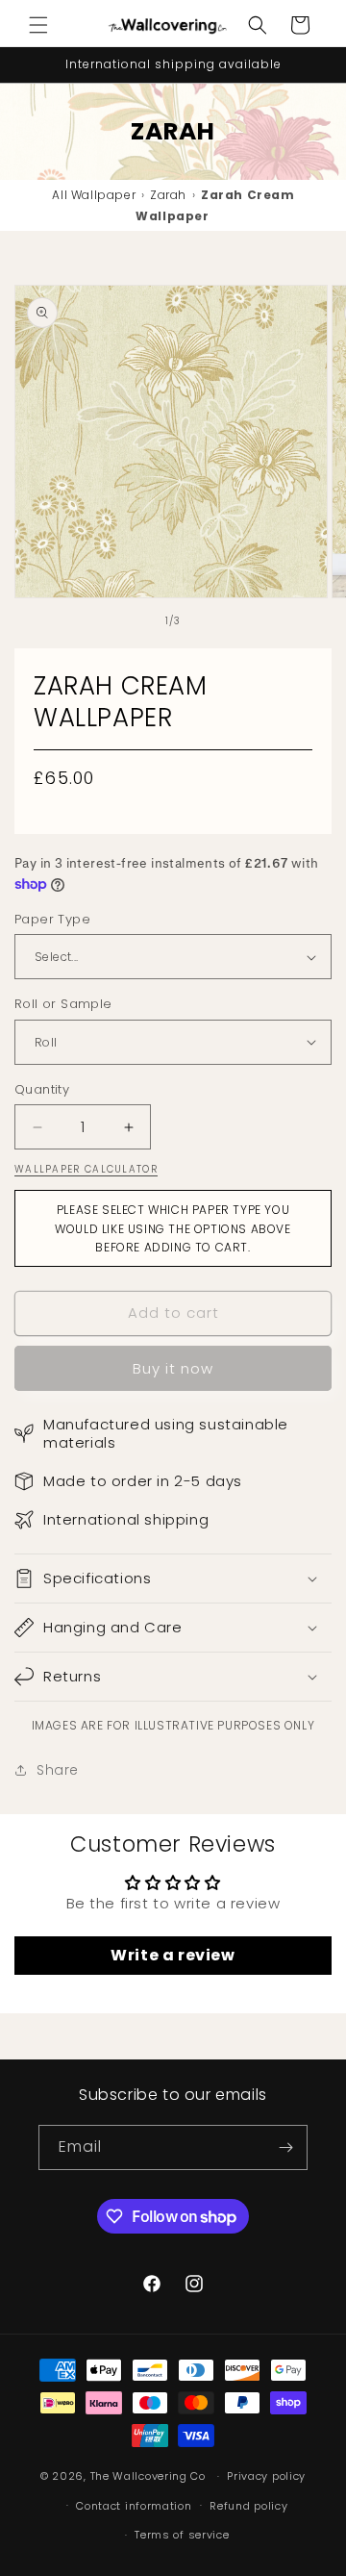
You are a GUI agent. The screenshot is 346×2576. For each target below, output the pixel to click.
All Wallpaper (94, 195)
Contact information (134, 2506)
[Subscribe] (285, 2147)
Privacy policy (266, 2476)
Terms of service (182, 2535)
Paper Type (52, 919)
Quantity (42, 1089)
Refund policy (248, 2506)
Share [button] (58, 1770)
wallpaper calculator (86, 1169)
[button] (38, 25)
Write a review (173, 1955)
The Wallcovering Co (148, 2476)
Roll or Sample (63, 1004)
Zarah (168, 195)
